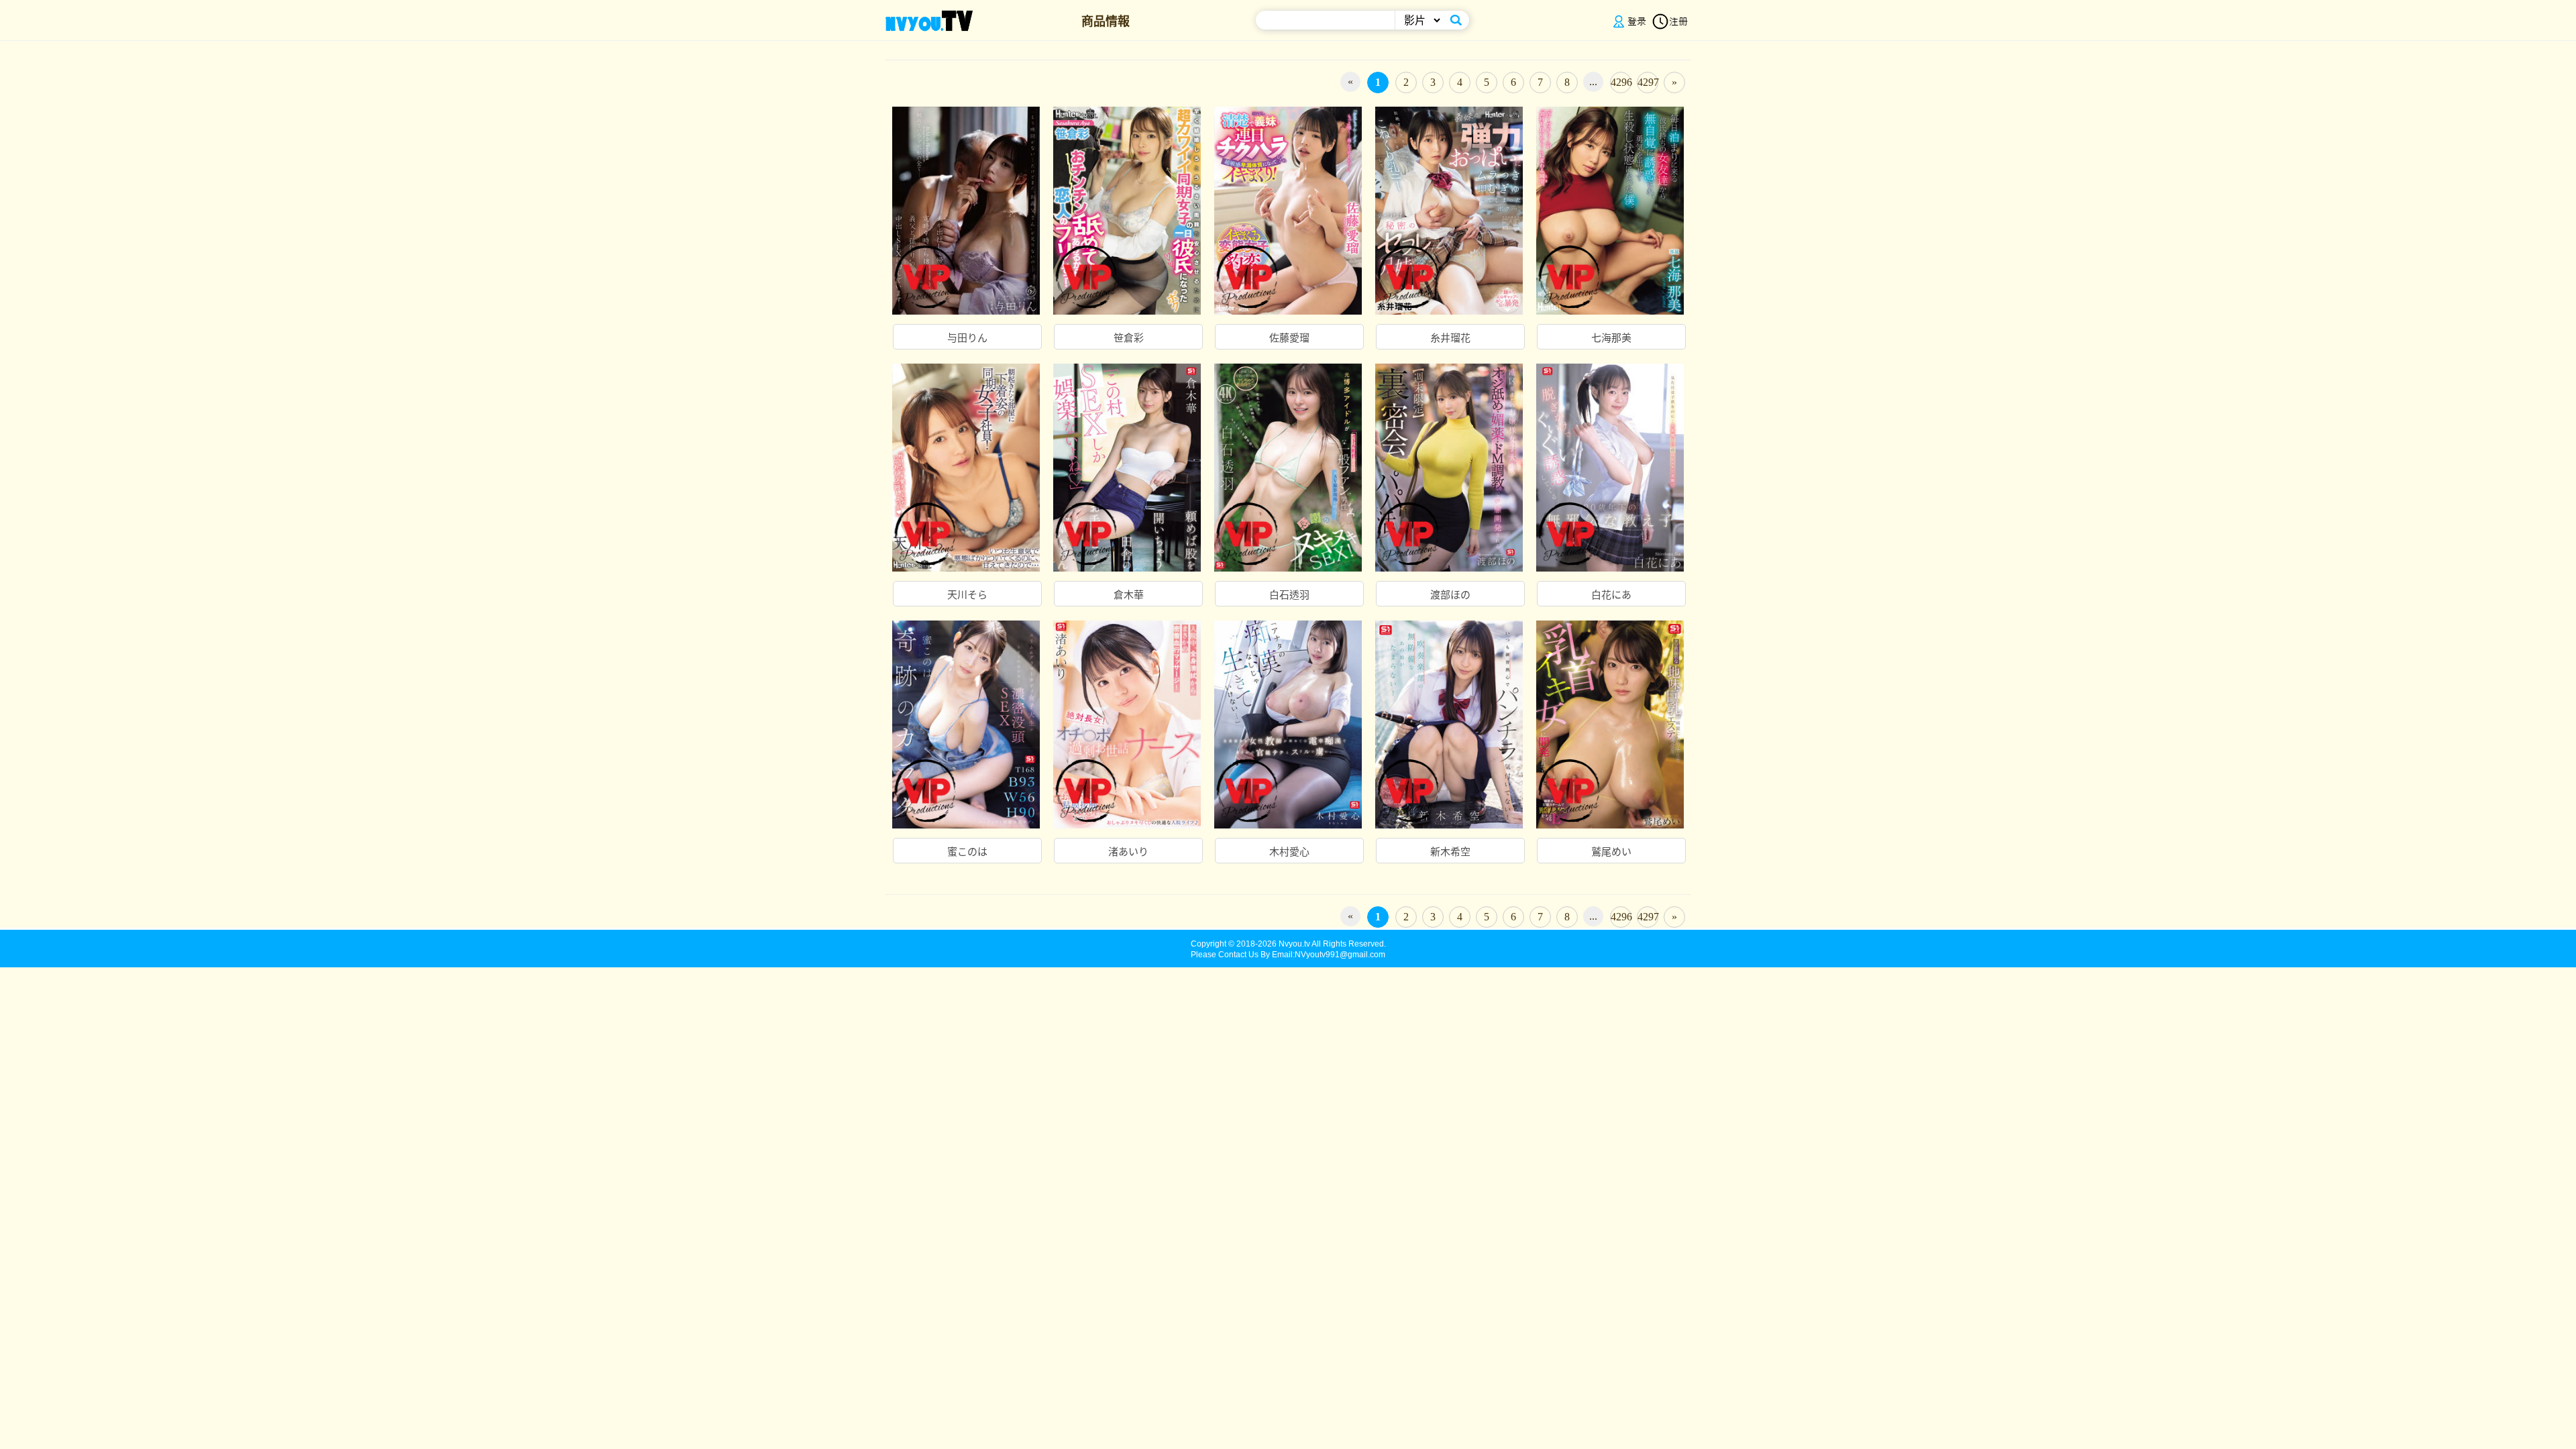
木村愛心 (1289, 852)
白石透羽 (1289, 595)
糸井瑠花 (1450, 338)
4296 (1621, 82)
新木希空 (1450, 852)
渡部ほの (1450, 595)
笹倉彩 (1129, 338)
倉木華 (1129, 595)
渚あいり (1128, 852)
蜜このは (967, 852)
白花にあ (1611, 595)
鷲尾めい (1611, 852)
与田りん (967, 338)
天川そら (967, 595)
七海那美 (1611, 338)
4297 (1648, 82)
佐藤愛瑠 (1289, 338)
